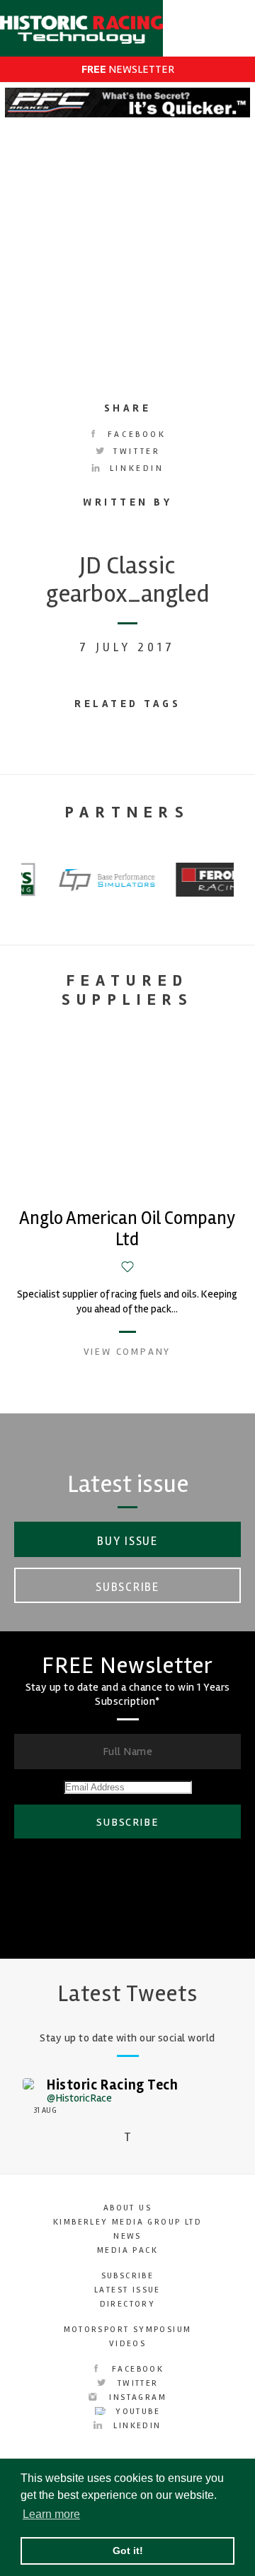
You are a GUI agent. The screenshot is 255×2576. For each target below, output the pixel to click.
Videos (127, 2344)
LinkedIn (134, 468)
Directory (128, 2304)
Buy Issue (127, 1541)
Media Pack (127, 2250)
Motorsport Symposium (128, 2330)
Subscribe (127, 1587)
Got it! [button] (128, 2551)
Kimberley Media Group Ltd (127, 2222)
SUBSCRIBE (127, 1822)
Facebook (134, 435)
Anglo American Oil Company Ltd (127, 1229)
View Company (127, 1352)
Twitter (135, 451)
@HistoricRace (79, 2098)
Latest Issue (127, 2290)
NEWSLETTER (128, 69)
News (127, 2236)
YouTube (136, 2412)
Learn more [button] (51, 2514)
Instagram (136, 2397)
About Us (127, 2208)
